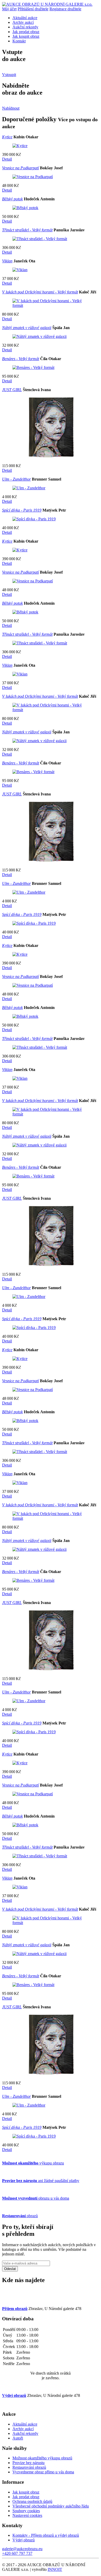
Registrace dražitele (65, 9)
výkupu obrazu (33, 2163)
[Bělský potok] (25, 208)
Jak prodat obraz (26, 32)
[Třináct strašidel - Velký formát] (40, 239)
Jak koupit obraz (26, 36)
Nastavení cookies (27, 2515)
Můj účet (9, 9)
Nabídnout (11, 108)
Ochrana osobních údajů (32, 2501)
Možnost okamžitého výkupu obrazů (42, 2458)
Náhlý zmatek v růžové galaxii (27, 328)
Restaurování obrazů (29, 2467)
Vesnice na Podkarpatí (20, 168)
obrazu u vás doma (36, 2198)
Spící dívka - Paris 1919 (22, 510)
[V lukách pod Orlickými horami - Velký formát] (51, 305)
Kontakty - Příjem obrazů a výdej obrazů (46, 2535)
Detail (7, 159)
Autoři (18, 2438)
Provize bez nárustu (28, 2463)
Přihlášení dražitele (33, 9)
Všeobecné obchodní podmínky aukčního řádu (51, 2506)
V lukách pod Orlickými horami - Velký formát (40, 292)
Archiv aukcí (23, 22)
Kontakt (19, 41)
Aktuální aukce (25, 18)
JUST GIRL (12, 390)
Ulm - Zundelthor (16, 479)
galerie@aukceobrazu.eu (22, 2549)
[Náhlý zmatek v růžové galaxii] (39, 336)
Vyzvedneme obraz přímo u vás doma (43, 2472)
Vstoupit (9, 75)
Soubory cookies (26, 2511)
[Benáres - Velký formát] (33, 367)
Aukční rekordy (25, 27)
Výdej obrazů (24, 2540)
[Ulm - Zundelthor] (29, 488)
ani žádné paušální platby (41, 2181)
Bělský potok (12, 199)
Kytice (7, 137)
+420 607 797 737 (17, 2553)
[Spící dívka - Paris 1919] (34, 519)
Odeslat (10, 2269)
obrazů (20, 2216)
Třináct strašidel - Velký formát (27, 230)
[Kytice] (20, 146)
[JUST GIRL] (51, 457)
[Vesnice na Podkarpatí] (33, 177)
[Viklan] (20, 270)
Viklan (7, 261)
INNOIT (55, 2569)
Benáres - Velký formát (21, 359)
